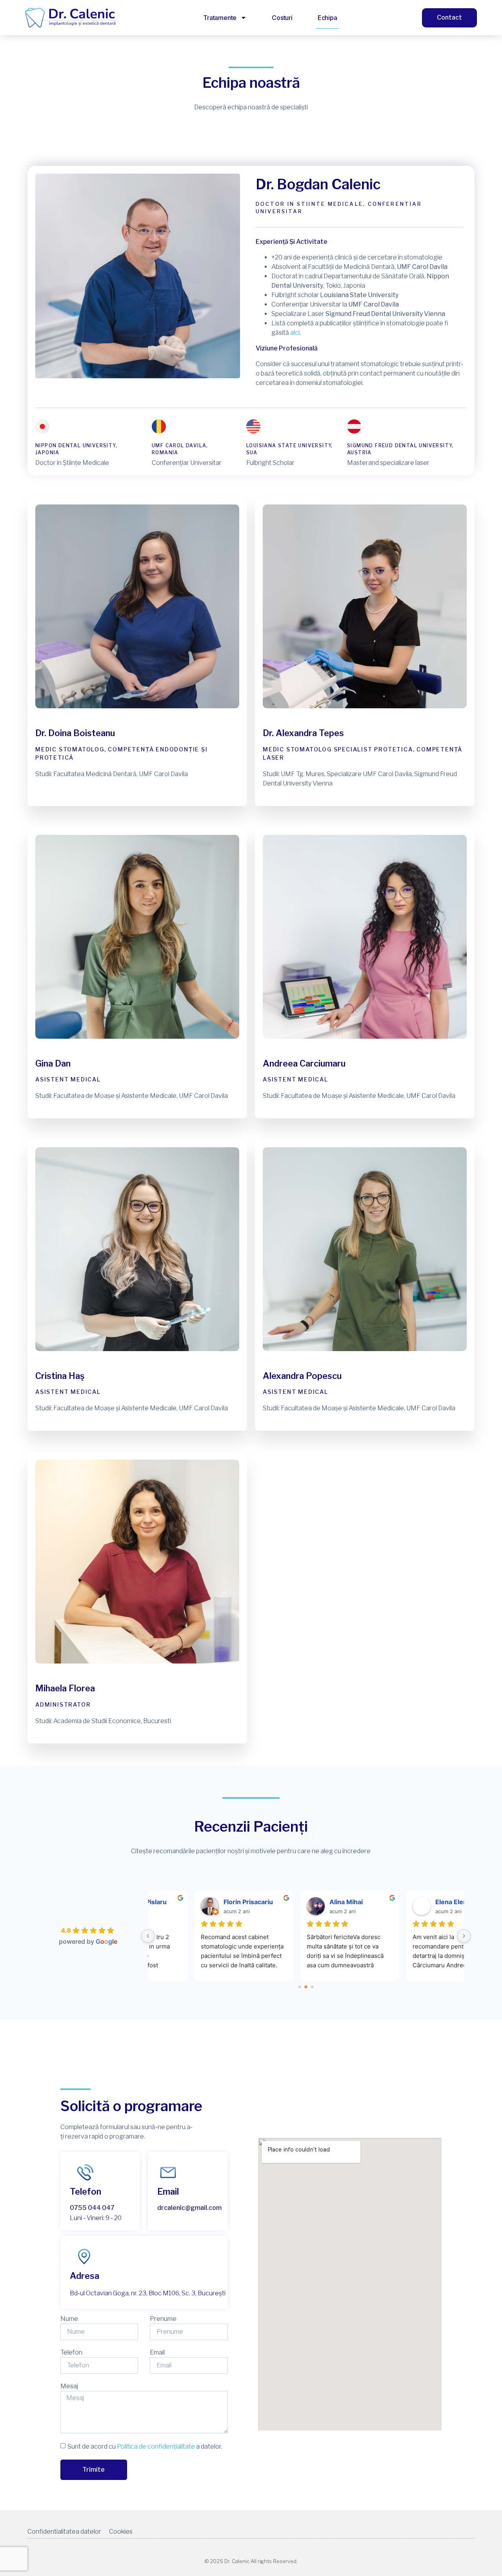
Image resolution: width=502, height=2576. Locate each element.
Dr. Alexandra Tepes (303, 733)
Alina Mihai (302, 1902)
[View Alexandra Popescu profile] (365, 1366)
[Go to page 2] (312, 1987)
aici (295, 333)
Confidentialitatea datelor (64, 2532)
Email (157, 2352)
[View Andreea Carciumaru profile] (365, 1054)
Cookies (121, 2532)
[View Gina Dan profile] (137, 1054)
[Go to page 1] (306, 1987)
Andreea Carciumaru (304, 1063)
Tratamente (220, 18)
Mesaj (69, 2386)
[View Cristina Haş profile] (137, 1366)
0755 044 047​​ (92, 2208)
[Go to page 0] (300, 1987)
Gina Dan (53, 1063)
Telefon (71, 2352)
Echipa (327, 18)
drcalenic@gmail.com (189, 2208)
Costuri (282, 18)
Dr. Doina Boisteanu (75, 733)
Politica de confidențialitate (156, 2446)
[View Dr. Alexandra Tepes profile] (365, 723)
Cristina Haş (60, 1376)
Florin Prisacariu (204, 1902)
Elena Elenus (411, 1902)
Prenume (163, 2319)
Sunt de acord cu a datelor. (145, 2446)
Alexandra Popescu (302, 1376)
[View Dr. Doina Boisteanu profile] (137, 723)
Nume (69, 2319)
